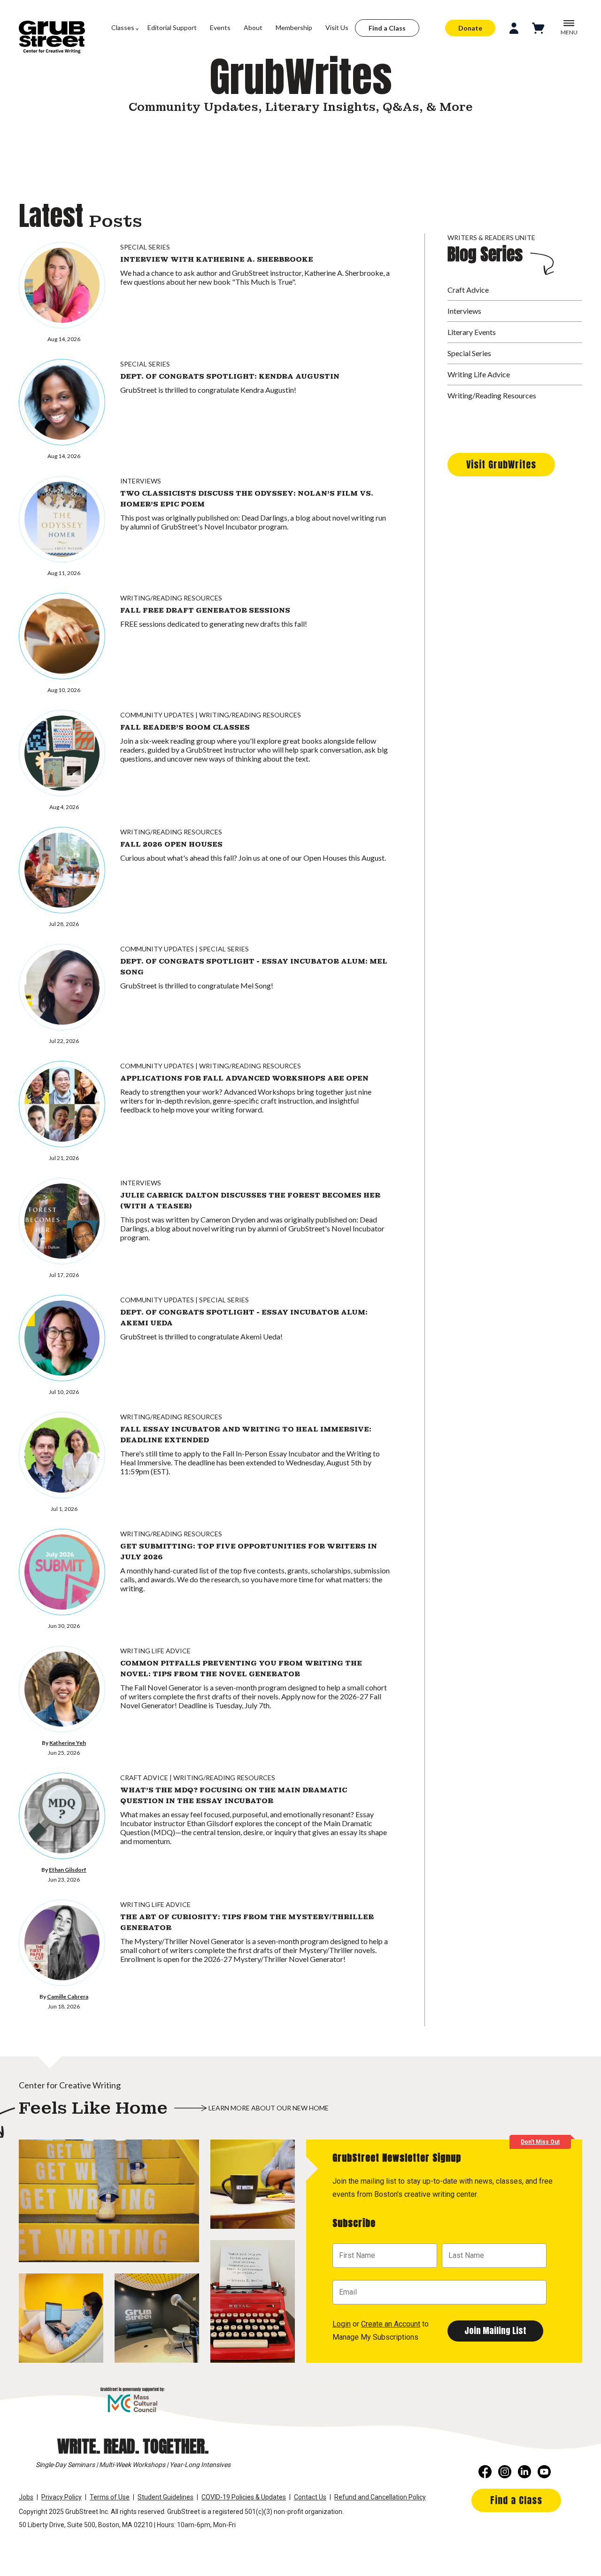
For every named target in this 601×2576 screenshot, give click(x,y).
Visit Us (337, 27)
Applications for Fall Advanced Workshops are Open (244, 1078)
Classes (123, 27)
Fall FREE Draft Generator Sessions (205, 610)
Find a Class (387, 28)
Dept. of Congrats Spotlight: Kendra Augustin (230, 376)
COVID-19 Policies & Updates (244, 2497)
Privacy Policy (62, 2497)
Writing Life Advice (155, 1651)
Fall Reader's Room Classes (185, 727)
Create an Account (391, 2324)
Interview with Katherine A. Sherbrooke (217, 259)
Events (220, 27)
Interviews (141, 481)
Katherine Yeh (68, 1743)
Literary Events (472, 332)
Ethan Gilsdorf (68, 1870)
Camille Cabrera (68, 1996)
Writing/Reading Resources (171, 598)
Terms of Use (110, 2497)
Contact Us (310, 2497)
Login (342, 2324)
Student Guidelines (166, 2497)
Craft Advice (144, 1778)
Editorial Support (172, 27)
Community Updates (157, 715)
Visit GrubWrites (501, 464)
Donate (470, 28)
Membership (294, 27)
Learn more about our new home (269, 2108)
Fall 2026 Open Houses (171, 844)
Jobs (26, 2497)
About (253, 27)
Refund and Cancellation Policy (380, 2497)
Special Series (145, 247)
